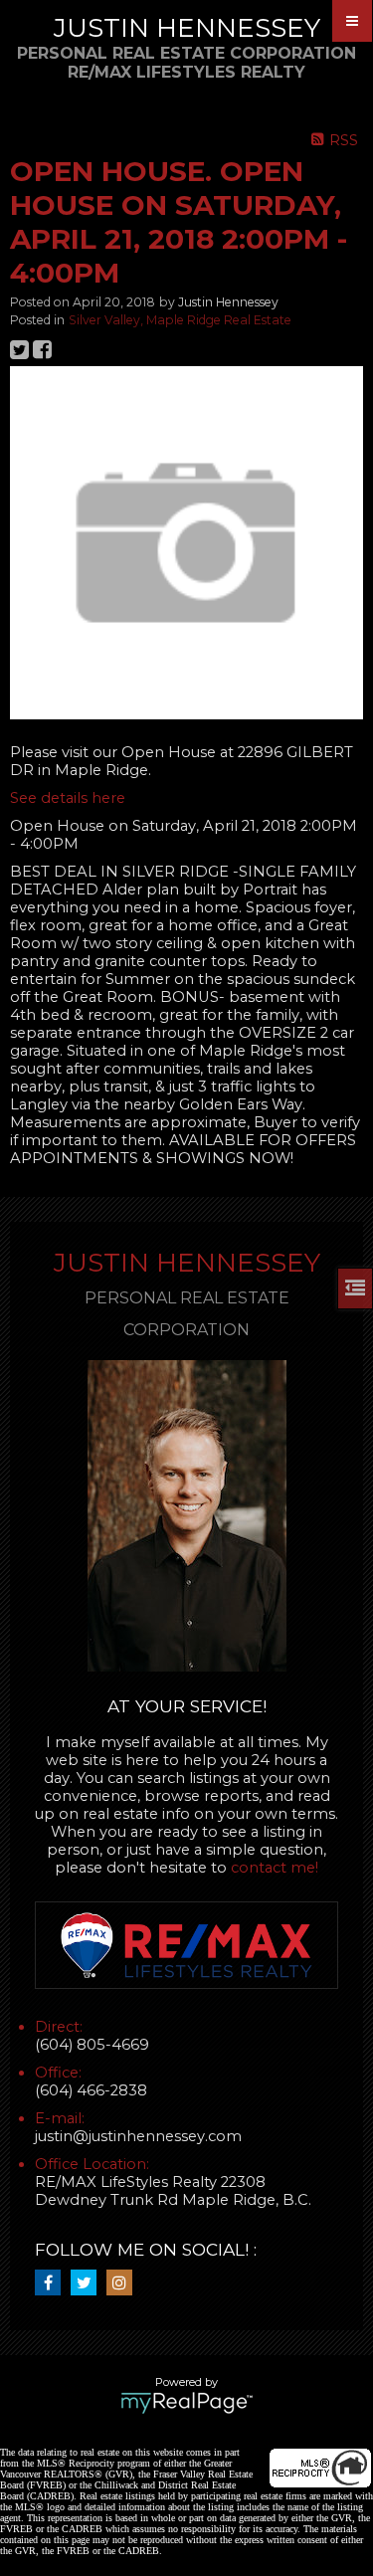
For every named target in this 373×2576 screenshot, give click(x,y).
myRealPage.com (186, 2403)
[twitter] (89, 2283)
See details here (68, 798)
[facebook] (53, 2283)
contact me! (275, 1868)
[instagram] (124, 2283)
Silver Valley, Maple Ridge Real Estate (180, 320)
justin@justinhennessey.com (138, 2136)
